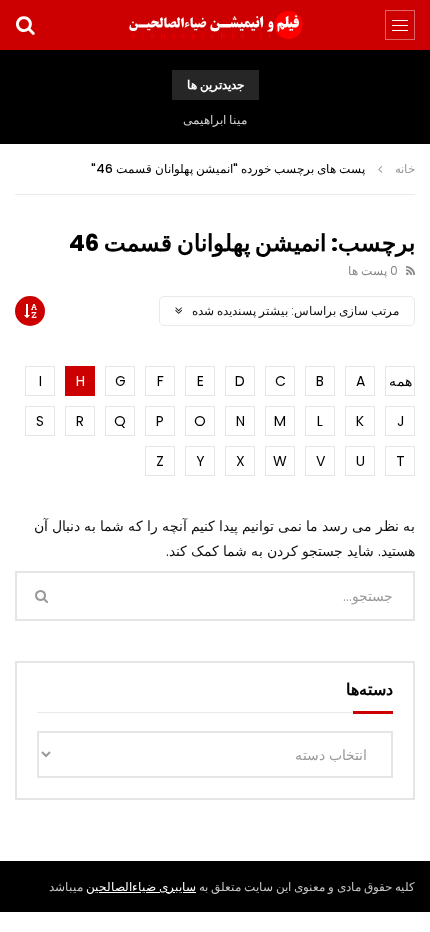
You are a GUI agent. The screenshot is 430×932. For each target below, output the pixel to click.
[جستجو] (25, 25)
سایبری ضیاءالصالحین (141, 886)
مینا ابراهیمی (215, 119)
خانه (405, 168)
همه (400, 381)
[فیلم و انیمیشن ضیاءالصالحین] (215, 25)
